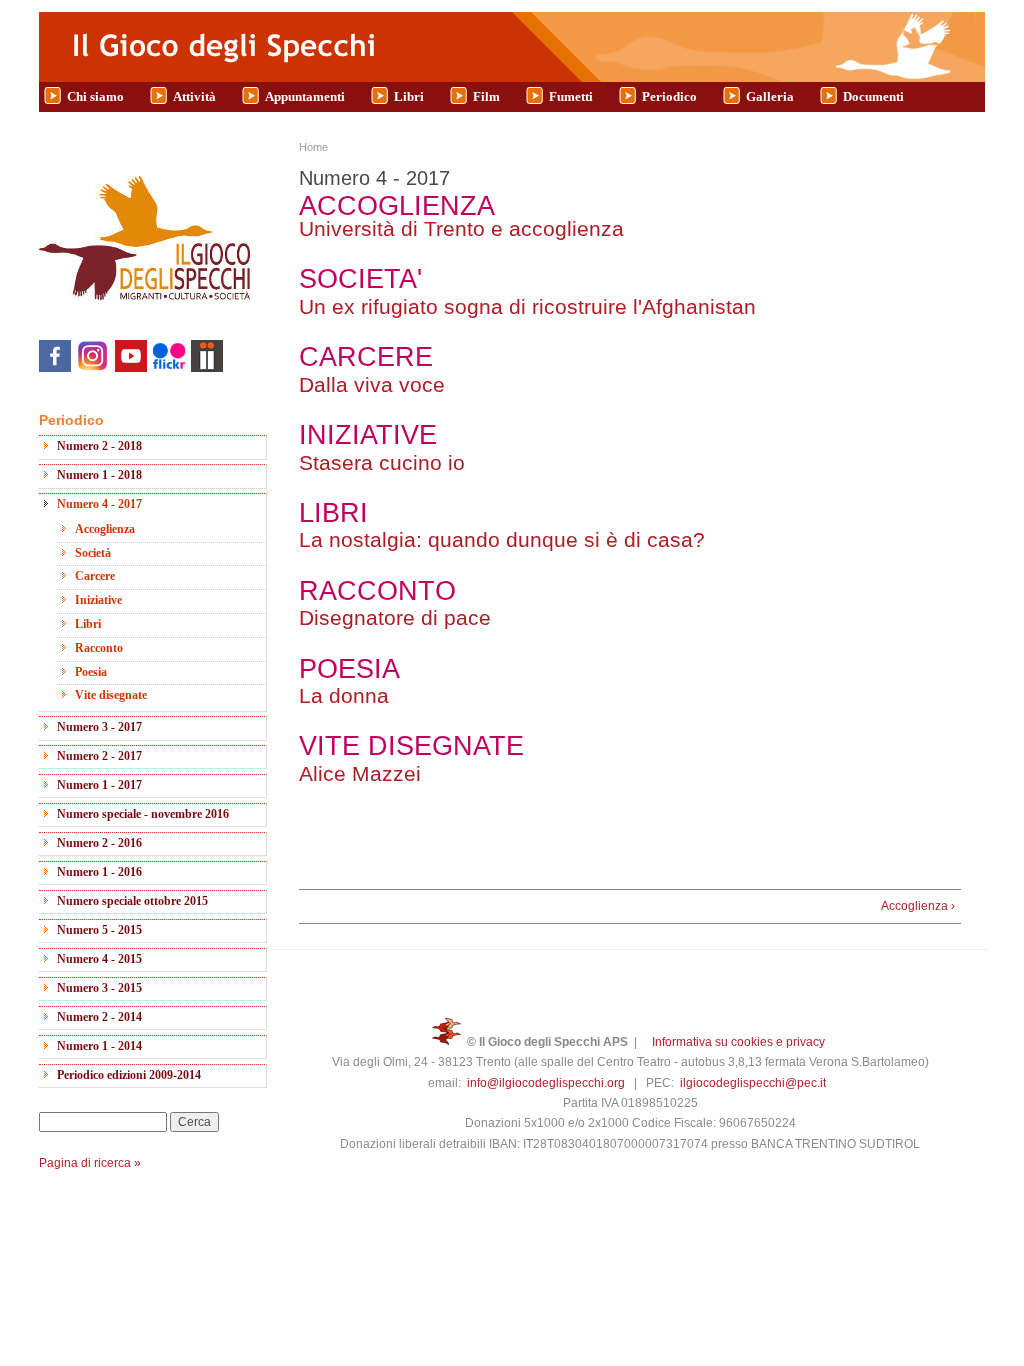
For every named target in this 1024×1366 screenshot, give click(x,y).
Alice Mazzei (360, 773)
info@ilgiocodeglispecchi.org (546, 1083)
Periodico (669, 96)
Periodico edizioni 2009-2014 (129, 1075)
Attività (194, 96)
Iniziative (98, 600)
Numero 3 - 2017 (99, 727)
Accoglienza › (918, 906)
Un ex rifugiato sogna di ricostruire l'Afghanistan (527, 306)
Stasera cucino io (382, 462)
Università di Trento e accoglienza (461, 228)
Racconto (99, 648)
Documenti (873, 96)
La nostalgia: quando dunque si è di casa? (502, 539)
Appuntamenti (305, 96)
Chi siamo (95, 96)
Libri (409, 96)
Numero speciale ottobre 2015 (132, 901)
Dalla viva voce (372, 384)
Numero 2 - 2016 (99, 843)
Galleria (770, 96)
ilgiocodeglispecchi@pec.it (753, 1083)
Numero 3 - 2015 (99, 988)
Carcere (95, 576)
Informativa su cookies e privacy (738, 1042)
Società (93, 553)
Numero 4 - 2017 (99, 504)
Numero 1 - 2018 (99, 475)
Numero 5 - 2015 (99, 930)
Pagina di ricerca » (90, 1163)
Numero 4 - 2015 (99, 959)
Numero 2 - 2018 (99, 446)
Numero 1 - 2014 (99, 1046)
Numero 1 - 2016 (99, 872)
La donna (347, 695)
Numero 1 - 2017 (99, 785)
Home (313, 147)
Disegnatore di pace (395, 617)
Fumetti (571, 96)
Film (486, 96)
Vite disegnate (111, 695)
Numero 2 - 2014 (99, 1017)
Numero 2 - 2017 (99, 756)
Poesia (91, 672)
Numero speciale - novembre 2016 (143, 814)
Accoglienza (105, 529)
